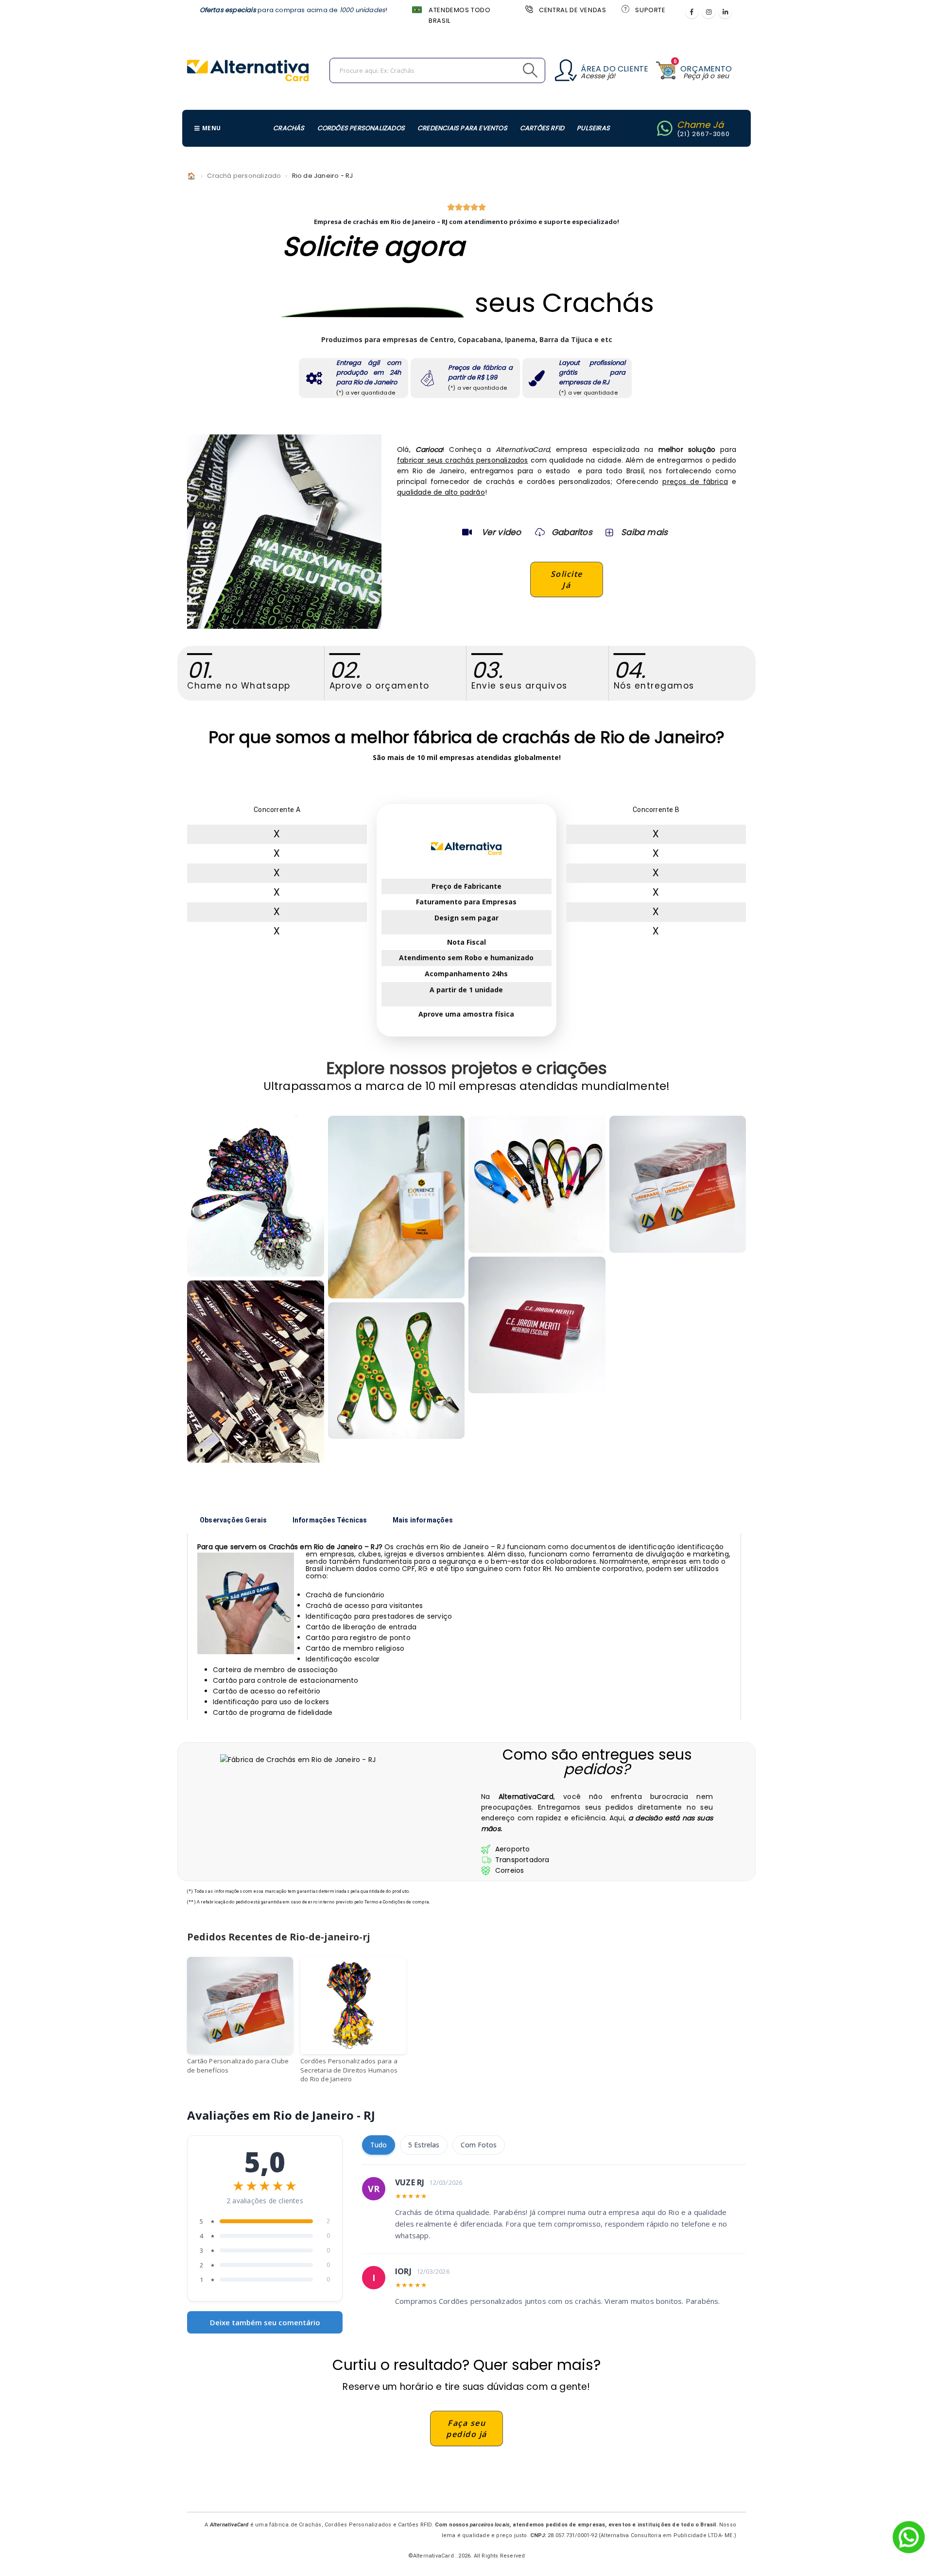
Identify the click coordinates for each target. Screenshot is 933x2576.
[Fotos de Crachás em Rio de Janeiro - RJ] (537, 1184)
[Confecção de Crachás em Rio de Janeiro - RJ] (256, 1372)
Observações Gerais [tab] (233, 1520)
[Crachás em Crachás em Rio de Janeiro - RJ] (256, 1196)
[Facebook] (692, 12)
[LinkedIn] (725, 12)
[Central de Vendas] (528, 9)
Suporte (650, 10)
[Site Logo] (248, 70)
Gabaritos (572, 532)
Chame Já (700, 125)
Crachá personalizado (244, 176)
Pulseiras (593, 128)
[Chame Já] (665, 128)
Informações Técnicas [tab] (330, 1520)
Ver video (501, 532)
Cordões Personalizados (361, 128)
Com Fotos (479, 2145)
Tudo (379, 2145)
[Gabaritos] (540, 532)
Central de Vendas (572, 10)
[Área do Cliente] (566, 70)
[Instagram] (708, 12)
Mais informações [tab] (423, 1520)
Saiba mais (644, 532)
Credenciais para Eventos (462, 128)
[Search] (508, 70)
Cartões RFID (542, 128)
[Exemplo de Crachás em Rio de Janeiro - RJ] (397, 1371)
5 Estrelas (424, 2145)
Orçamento (706, 69)
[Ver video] (467, 532)
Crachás (289, 128)
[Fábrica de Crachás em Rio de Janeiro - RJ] (397, 1207)
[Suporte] (624, 9)
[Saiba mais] (608, 532)
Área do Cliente (614, 69)
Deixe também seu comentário (265, 2322)
